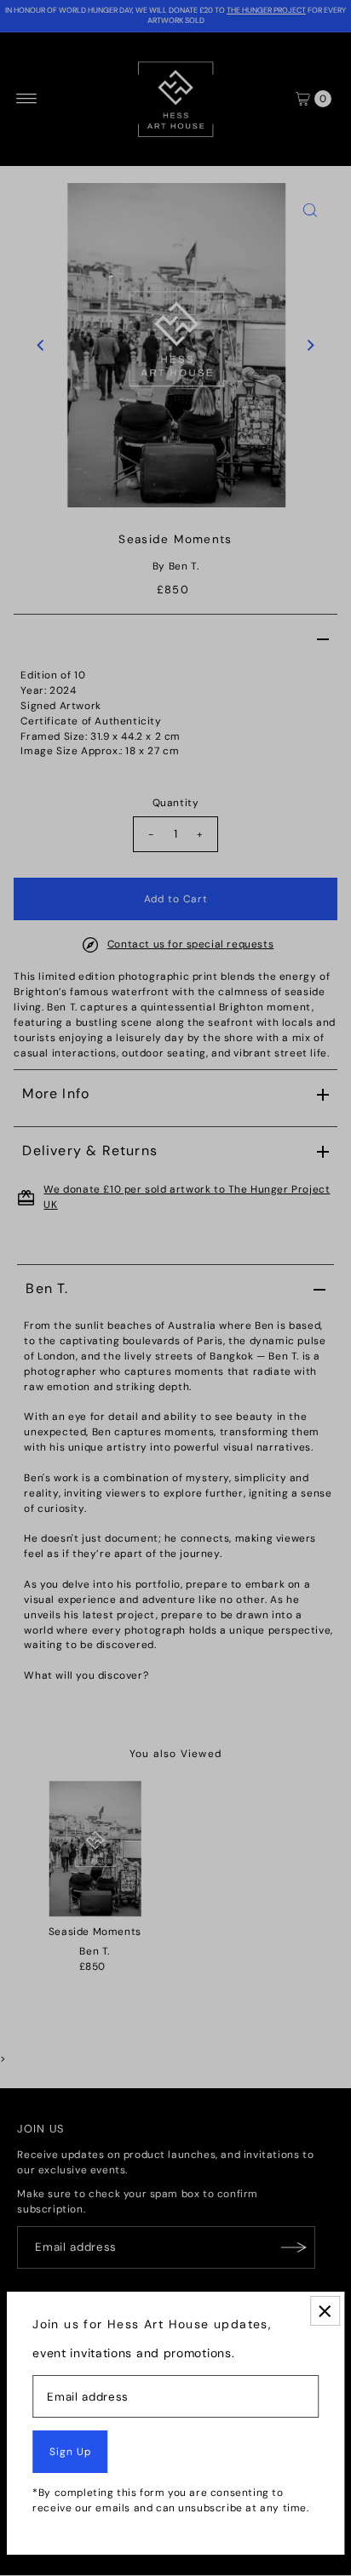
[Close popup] (325, 2311)
